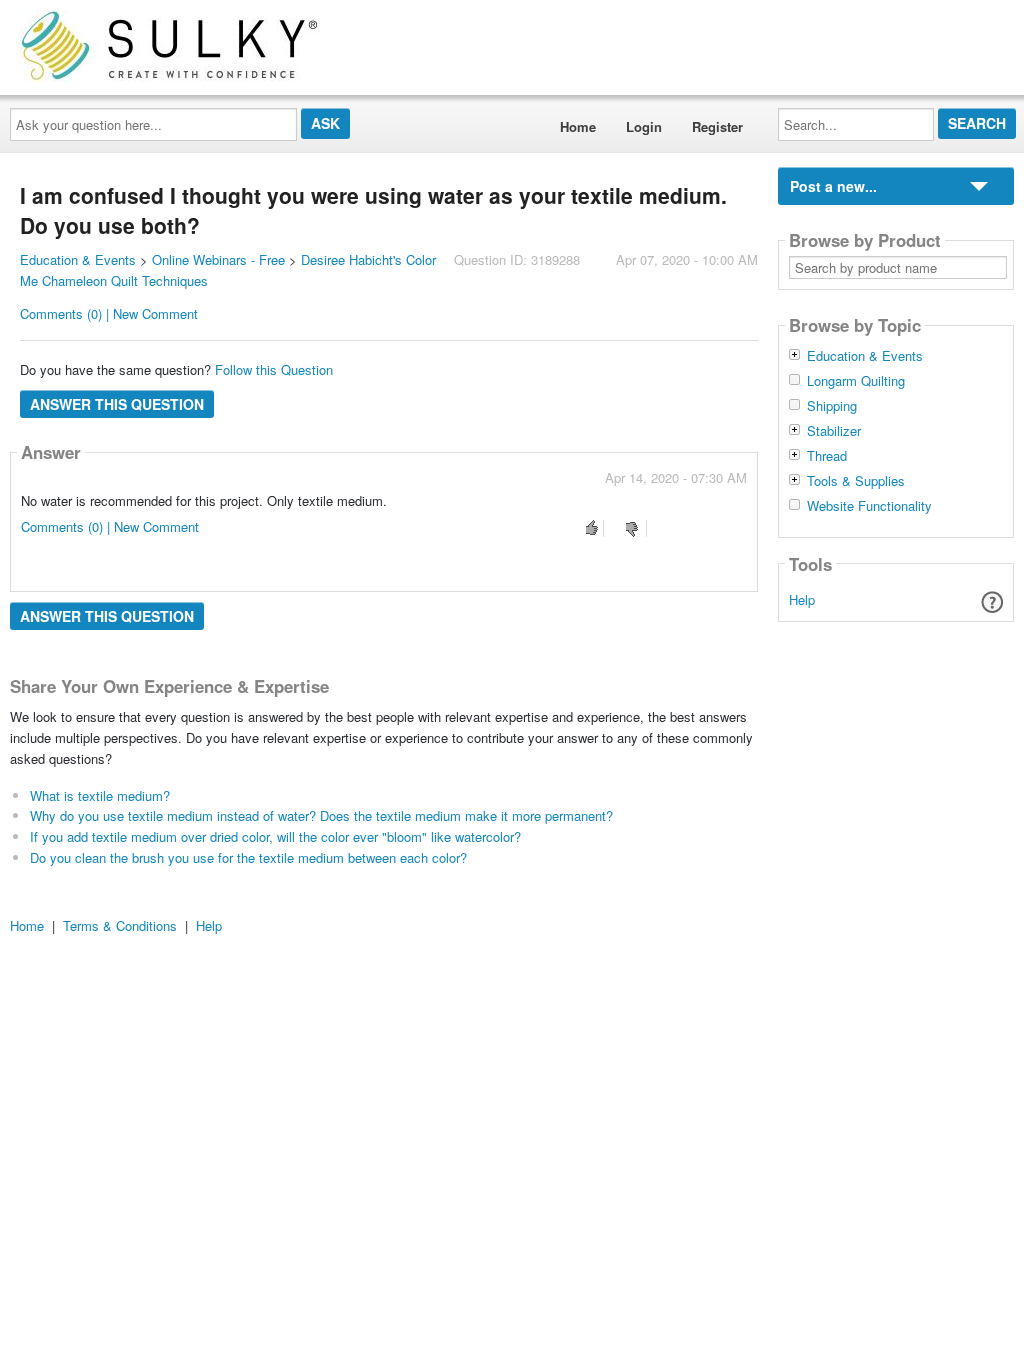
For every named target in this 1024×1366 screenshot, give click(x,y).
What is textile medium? (100, 795)
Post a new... (833, 186)
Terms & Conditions (120, 925)
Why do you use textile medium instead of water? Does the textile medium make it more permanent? (321, 815)
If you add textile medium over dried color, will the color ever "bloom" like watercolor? (275, 836)
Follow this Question (274, 369)
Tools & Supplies (856, 481)
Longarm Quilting (856, 381)
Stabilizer (834, 431)
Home (578, 126)
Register (717, 126)
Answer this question (117, 404)
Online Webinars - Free (218, 259)
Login (644, 126)
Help (802, 599)
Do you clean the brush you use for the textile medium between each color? (248, 857)
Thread (827, 456)
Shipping (832, 406)
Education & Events (78, 259)
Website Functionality (869, 506)
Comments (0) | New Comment (109, 313)
